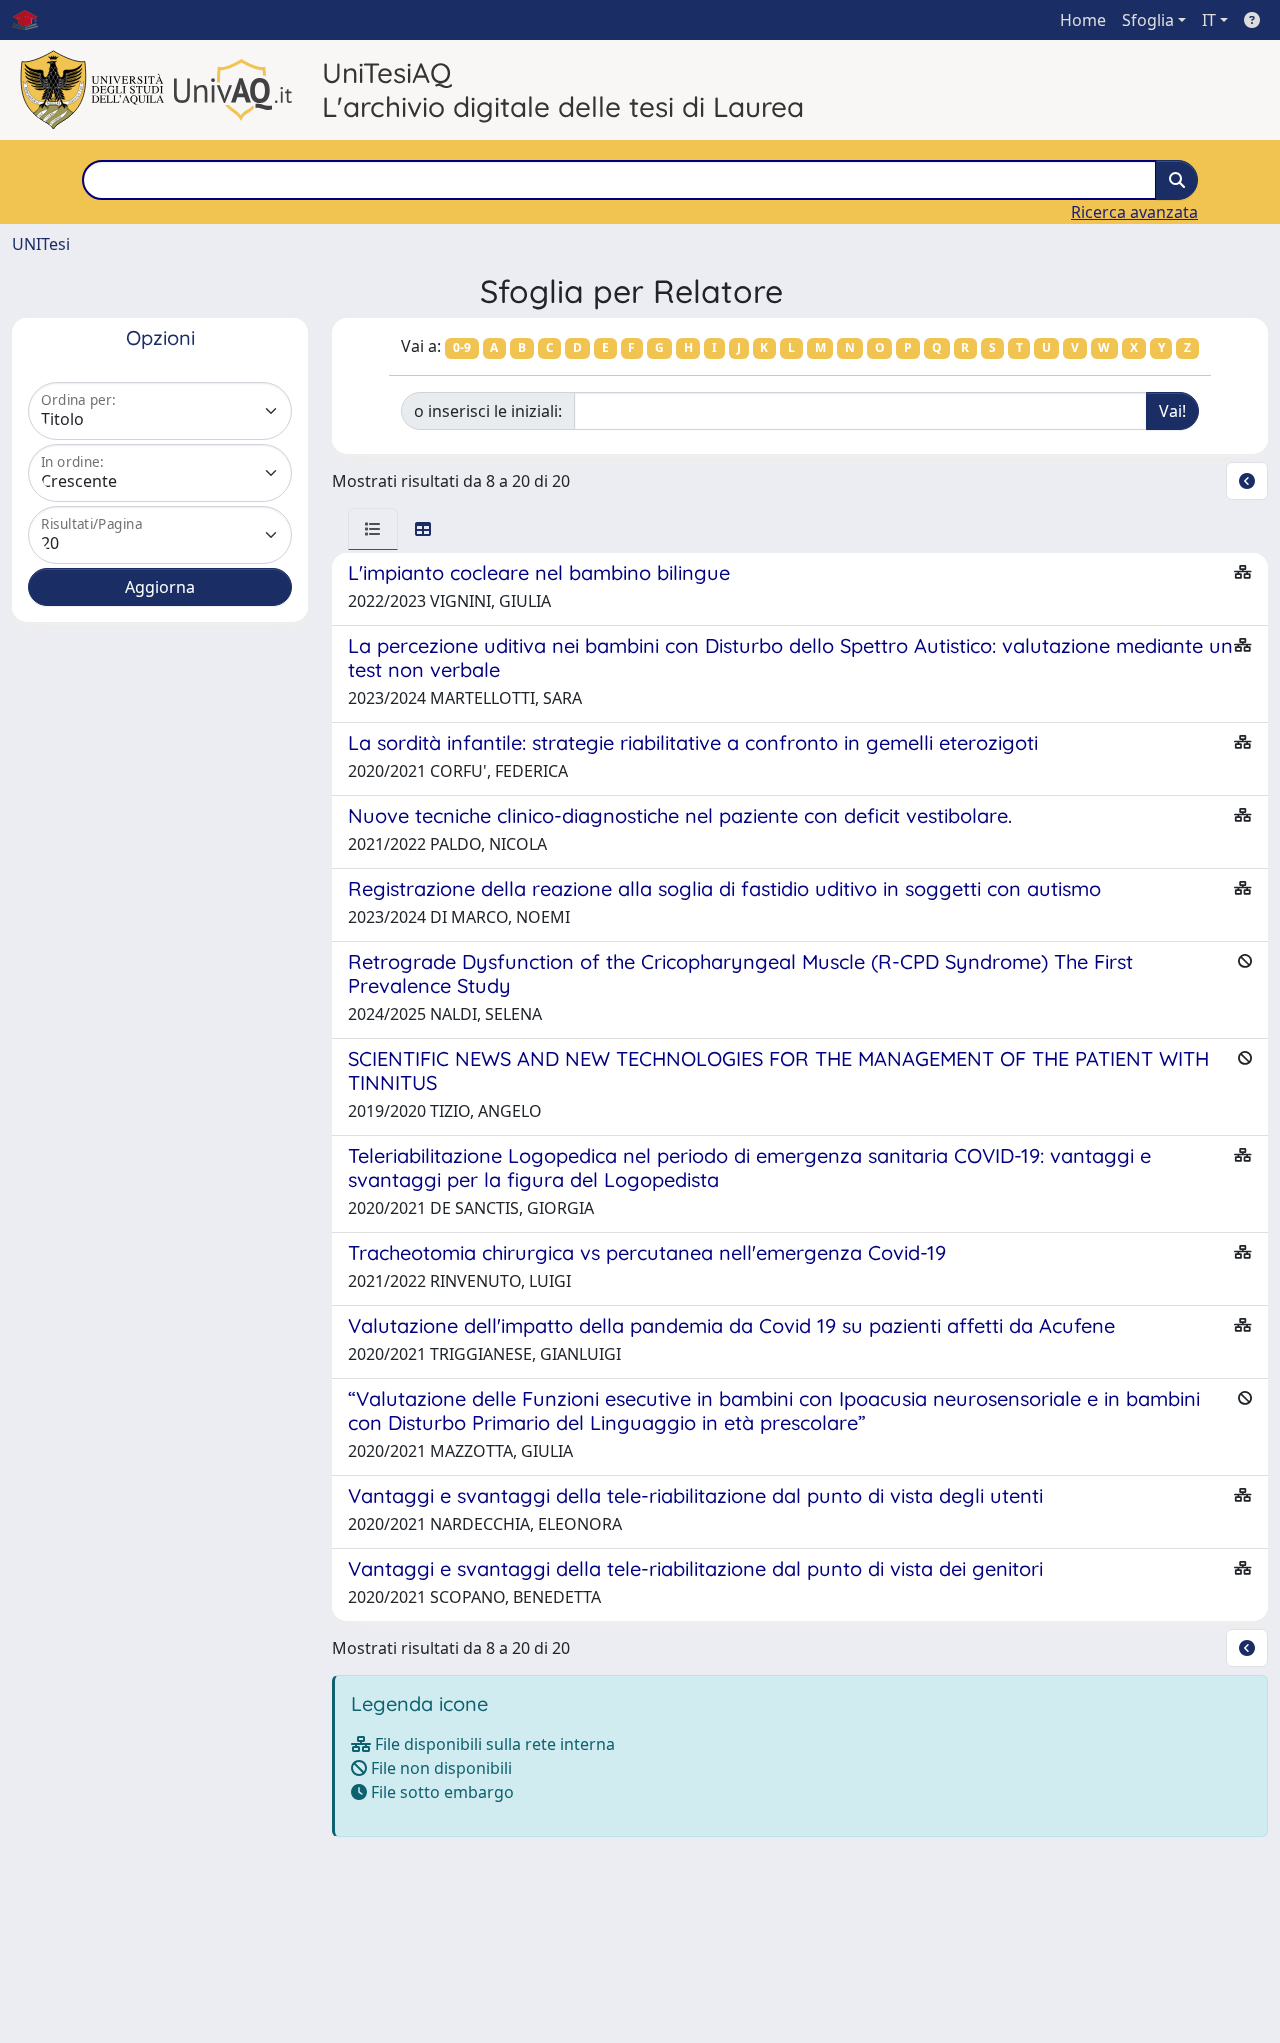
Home (1083, 20)
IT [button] (1209, 20)
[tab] (373, 529)
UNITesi (41, 244)
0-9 (462, 347)
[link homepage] (33, 20)
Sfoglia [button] (1148, 20)
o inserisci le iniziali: (488, 411)
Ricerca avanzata (1134, 212)
